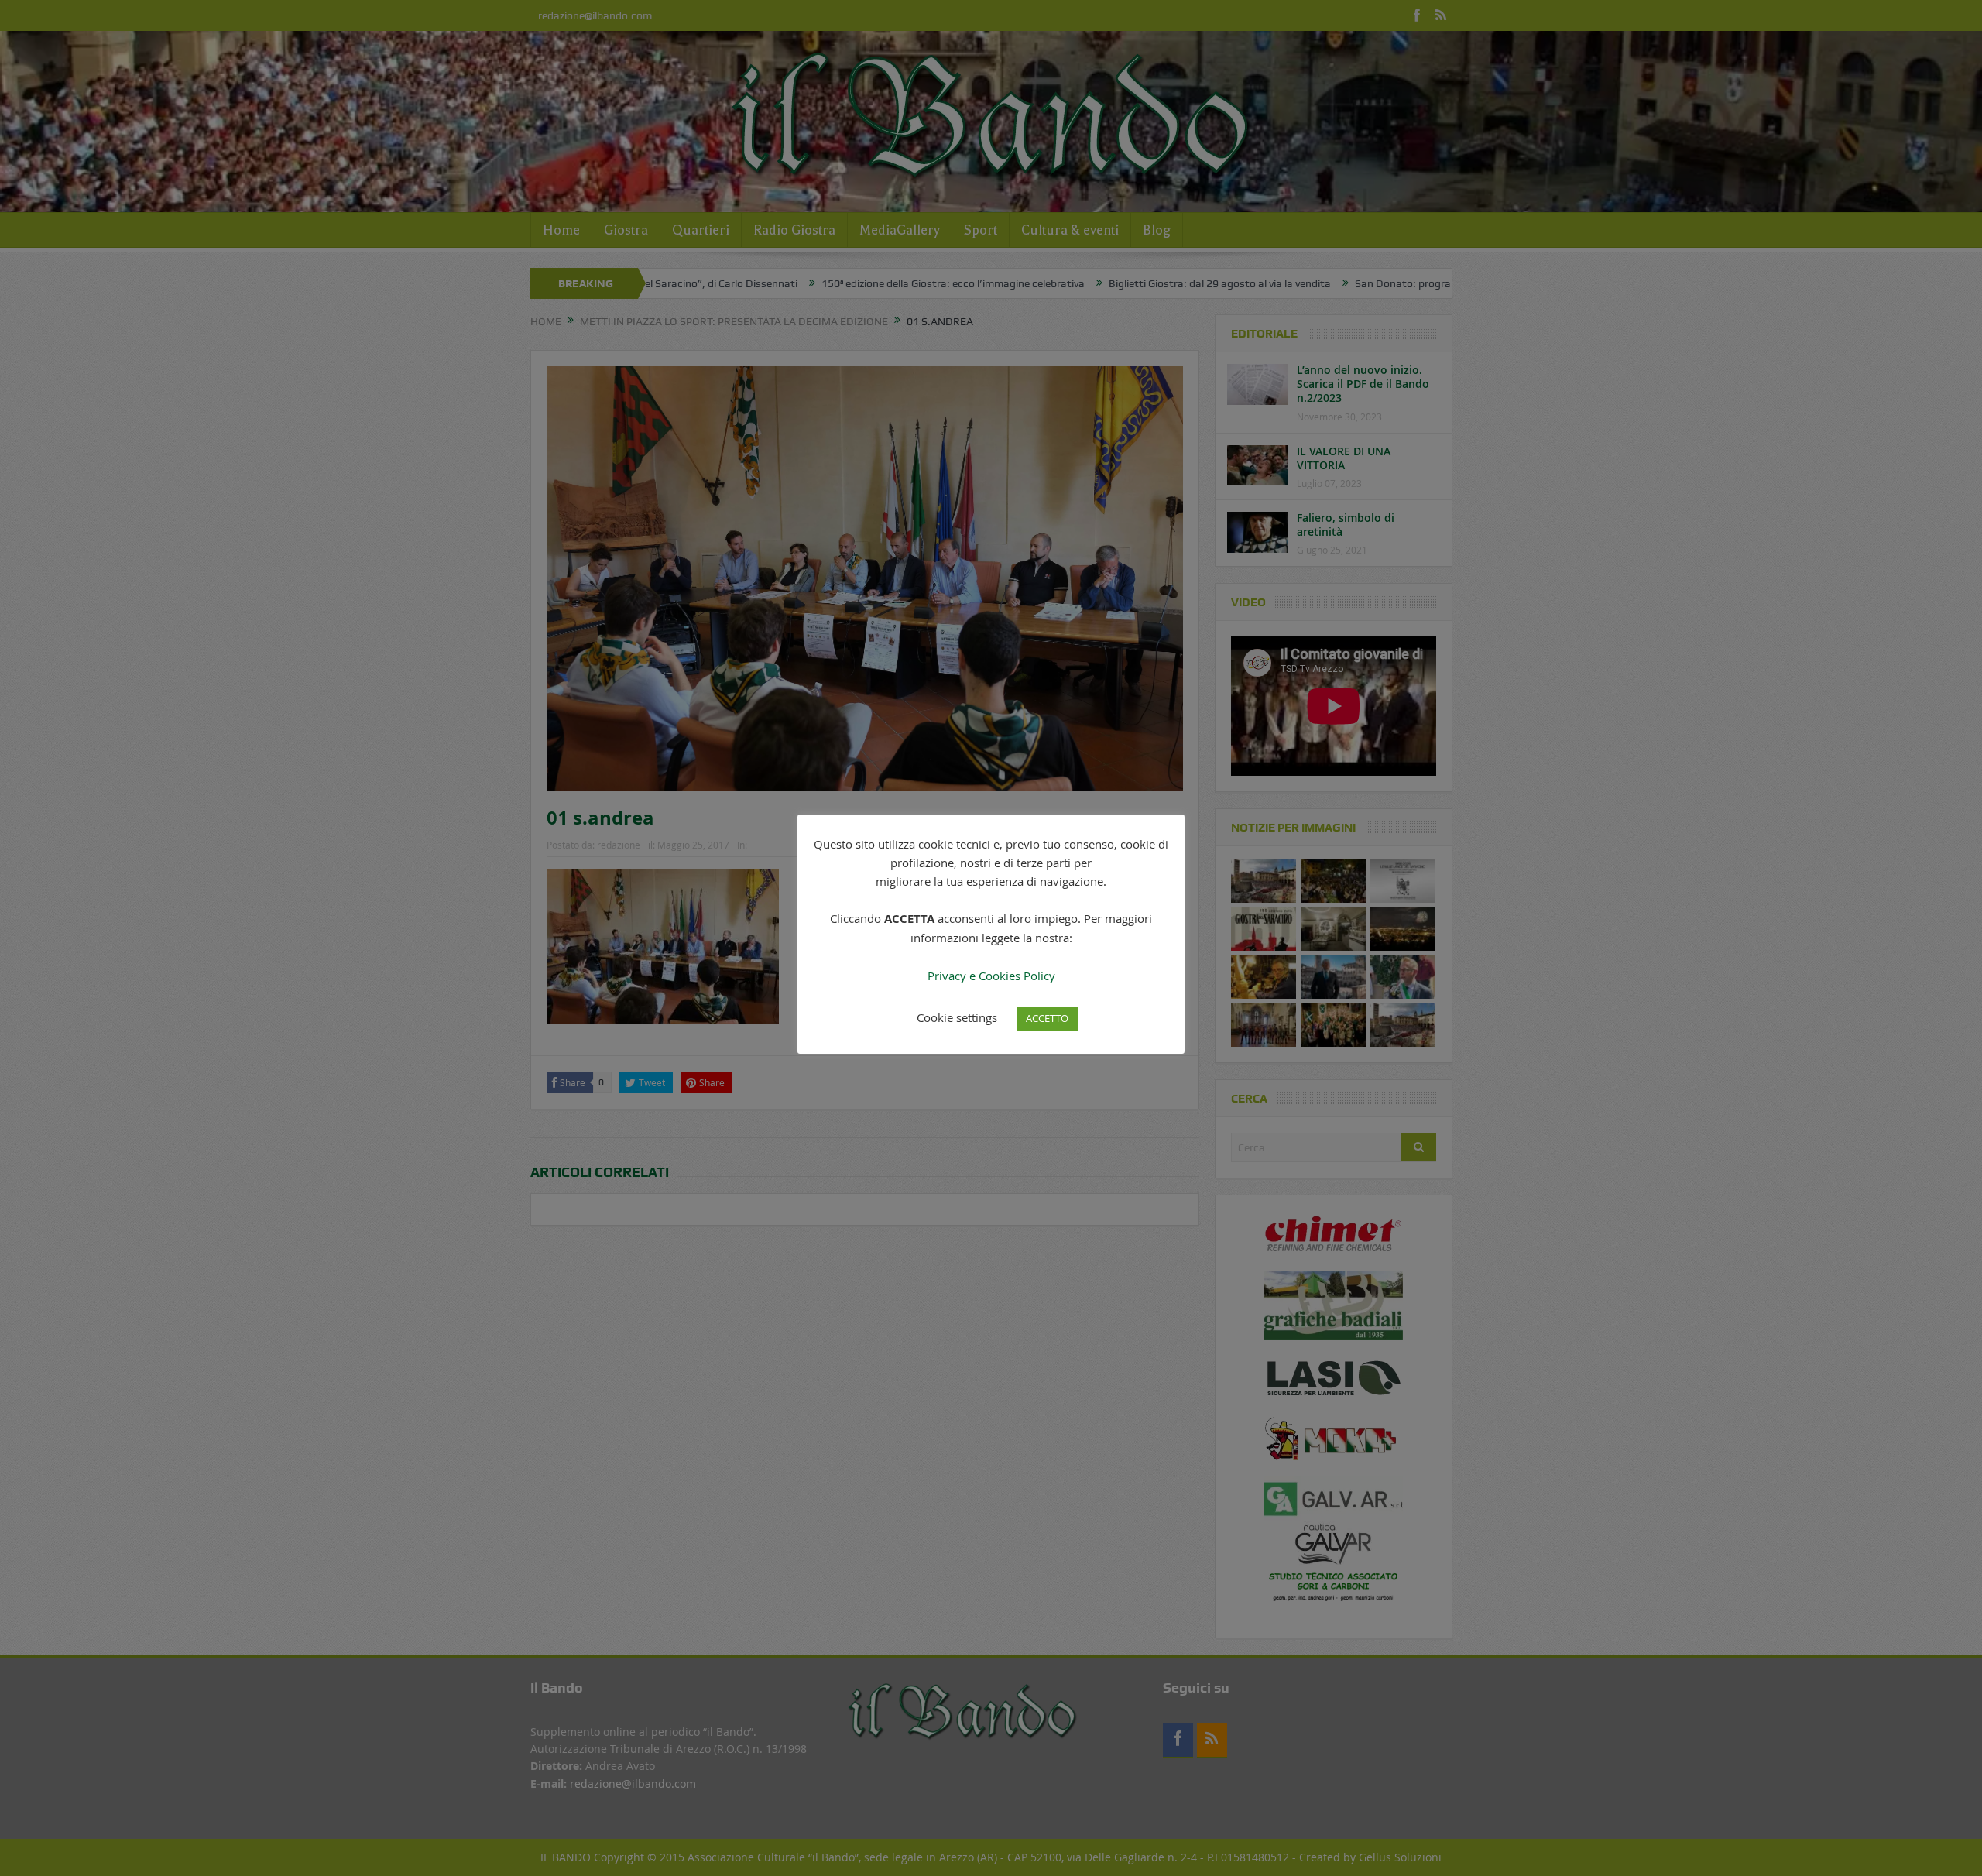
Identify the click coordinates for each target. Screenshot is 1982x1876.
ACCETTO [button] (1047, 1018)
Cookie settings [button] (957, 1017)
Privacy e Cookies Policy (991, 976)
